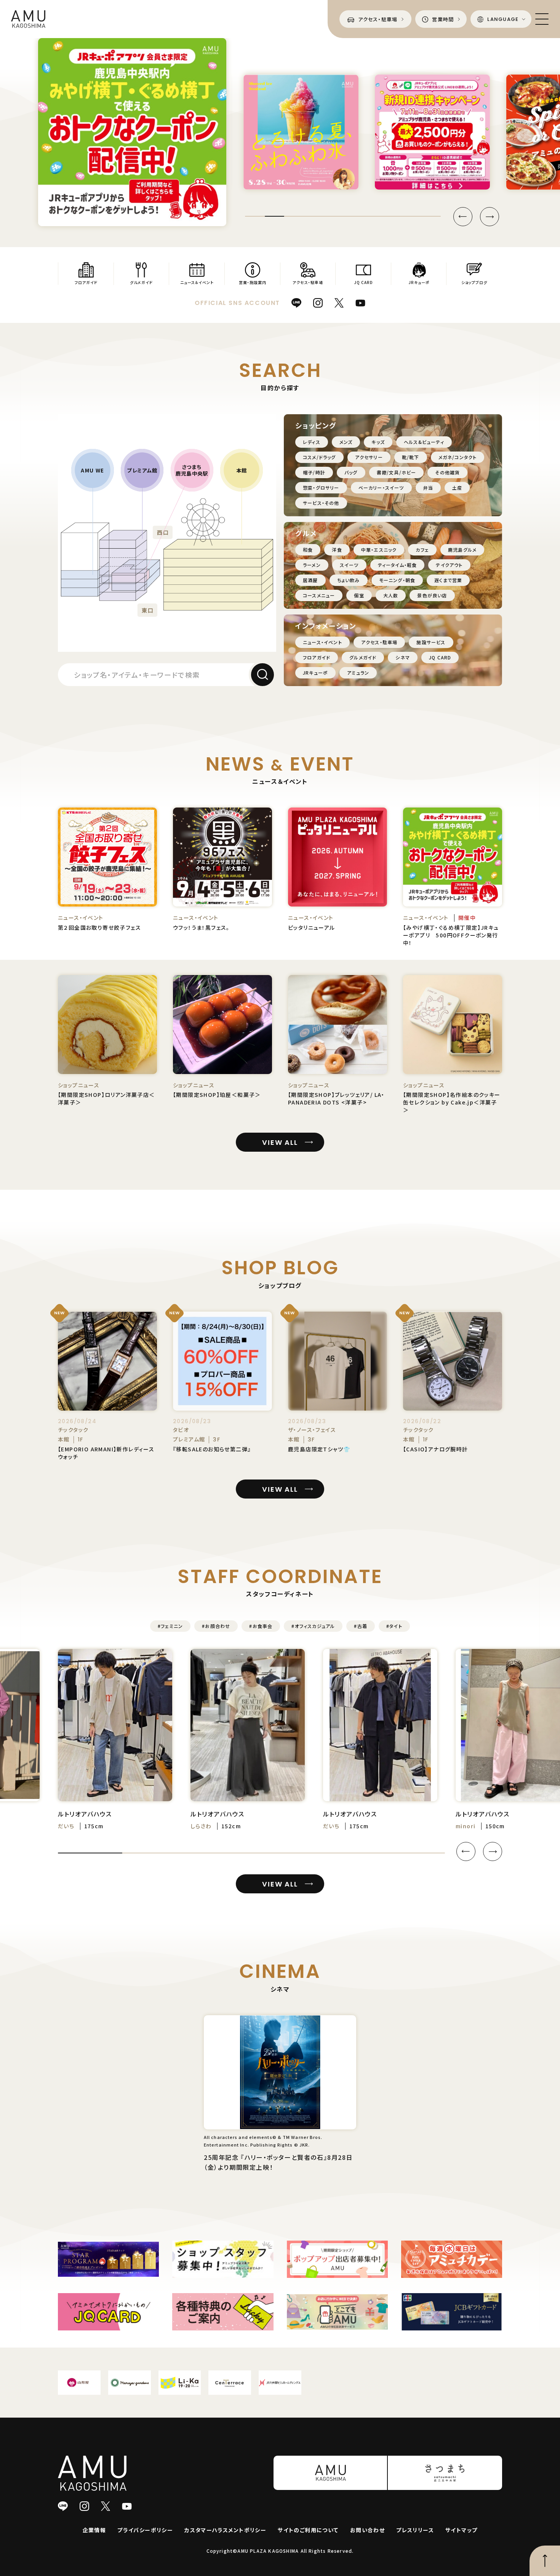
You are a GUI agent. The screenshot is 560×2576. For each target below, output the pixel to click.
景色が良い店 (432, 595)
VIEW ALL (280, 1142)
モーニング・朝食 (397, 580)
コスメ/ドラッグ (319, 457)
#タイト (394, 1626)
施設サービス (431, 642)
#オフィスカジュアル (313, 1626)
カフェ (422, 550)
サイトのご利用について (308, 2530)
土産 (457, 488)
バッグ (351, 472)
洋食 (337, 550)
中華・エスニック (379, 550)
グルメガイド (363, 657)
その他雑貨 (447, 472)
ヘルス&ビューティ (424, 442)
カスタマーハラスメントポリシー (225, 2530)
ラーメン (312, 565)
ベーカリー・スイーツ (381, 488)
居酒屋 (310, 580)
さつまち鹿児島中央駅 (192, 470)
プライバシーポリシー (145, 2530)
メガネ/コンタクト (458, 457)
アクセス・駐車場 (379, 642)
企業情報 (94, 2530)
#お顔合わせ (216, 1626)
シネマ (403, 657)
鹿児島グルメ (462, 550)
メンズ (346, 442)
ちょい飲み (349, 580)
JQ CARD (440, 657)
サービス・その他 (321, 503)
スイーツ (349, 565)
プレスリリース (415, 2530)
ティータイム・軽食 (398, 565)
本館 (242, 470)
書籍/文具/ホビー (397, 472)
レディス (312, 442)
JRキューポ (315, 673)
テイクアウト (449, 565)
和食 (308, 550)
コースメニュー (319, 595)
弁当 (428, 488)
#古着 (361, 1626)
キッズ (378, 442)
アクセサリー (369, 457)
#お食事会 (261, 1626)
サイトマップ (461, 2530)
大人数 (391, 595)
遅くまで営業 (448, 580)
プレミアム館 (142, 470)
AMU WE (92, 470)
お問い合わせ (367, 2530)
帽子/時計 (314, 472)
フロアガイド (317, 657)
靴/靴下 (411, 457)
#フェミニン (170, 1626)
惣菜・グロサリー (321, 488)
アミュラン (358, 673)
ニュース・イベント (322, 642)
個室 (359, 595)
